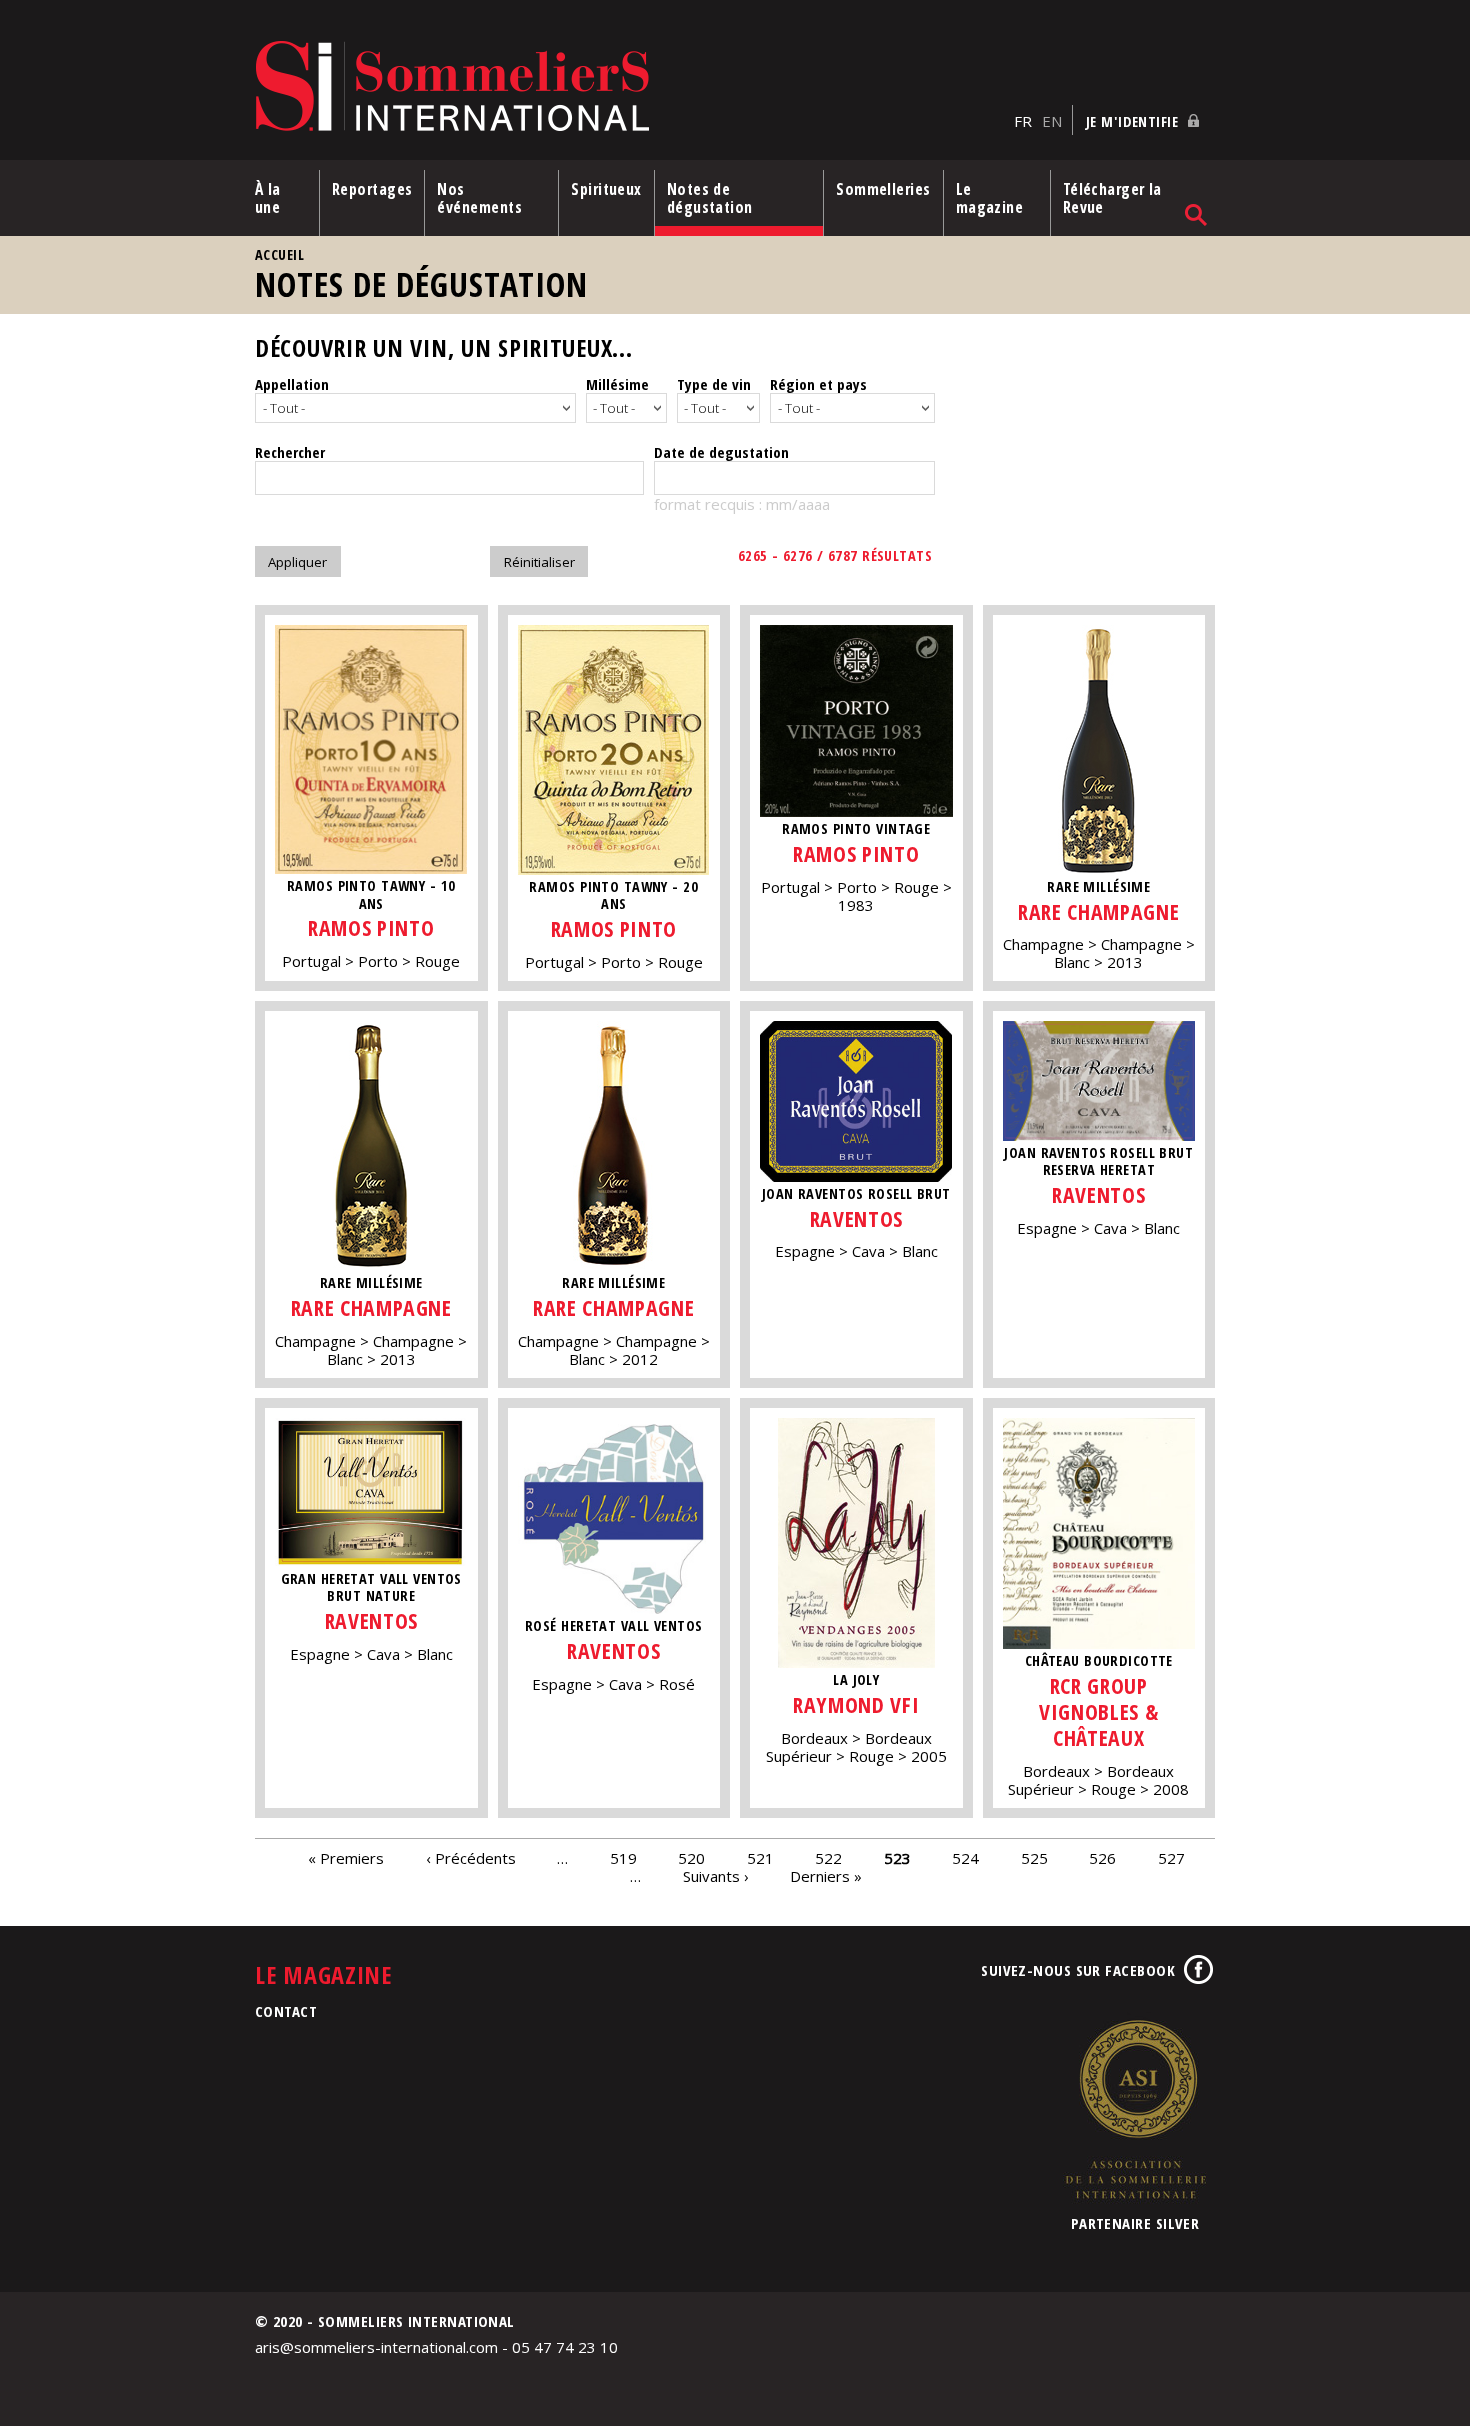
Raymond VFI (856, 1704)
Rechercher (290, 452)
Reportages (372, 189)
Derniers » (826, 1876)
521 (760, 1858)
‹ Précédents (471, 1858)
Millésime (617, 384)
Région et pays (818, 384)
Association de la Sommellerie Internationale (1135, 2109)
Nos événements (479, 198)
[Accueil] (629, 87)
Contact (286, 2011)
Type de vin (714, 384)
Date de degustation (721, 452)
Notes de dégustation (710, 198)
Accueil (279, 254)
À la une (268, 198)
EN (1052, 121)
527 (1171, 1858)
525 (1034, 1858)
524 (965, 1858)
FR (1023, 121)
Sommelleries (883, 189)
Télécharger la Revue (1112, 198)
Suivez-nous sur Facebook (1078, 1970)
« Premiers (346, 1858)
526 (1102, 1858)
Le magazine (990, 198)
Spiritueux (606, 189)
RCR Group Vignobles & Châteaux (1098, 1711)
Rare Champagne (1098, 911)
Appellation (292, 384)
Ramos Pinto (371, 927)
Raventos (856, 1218)
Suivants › (716, 1876)
